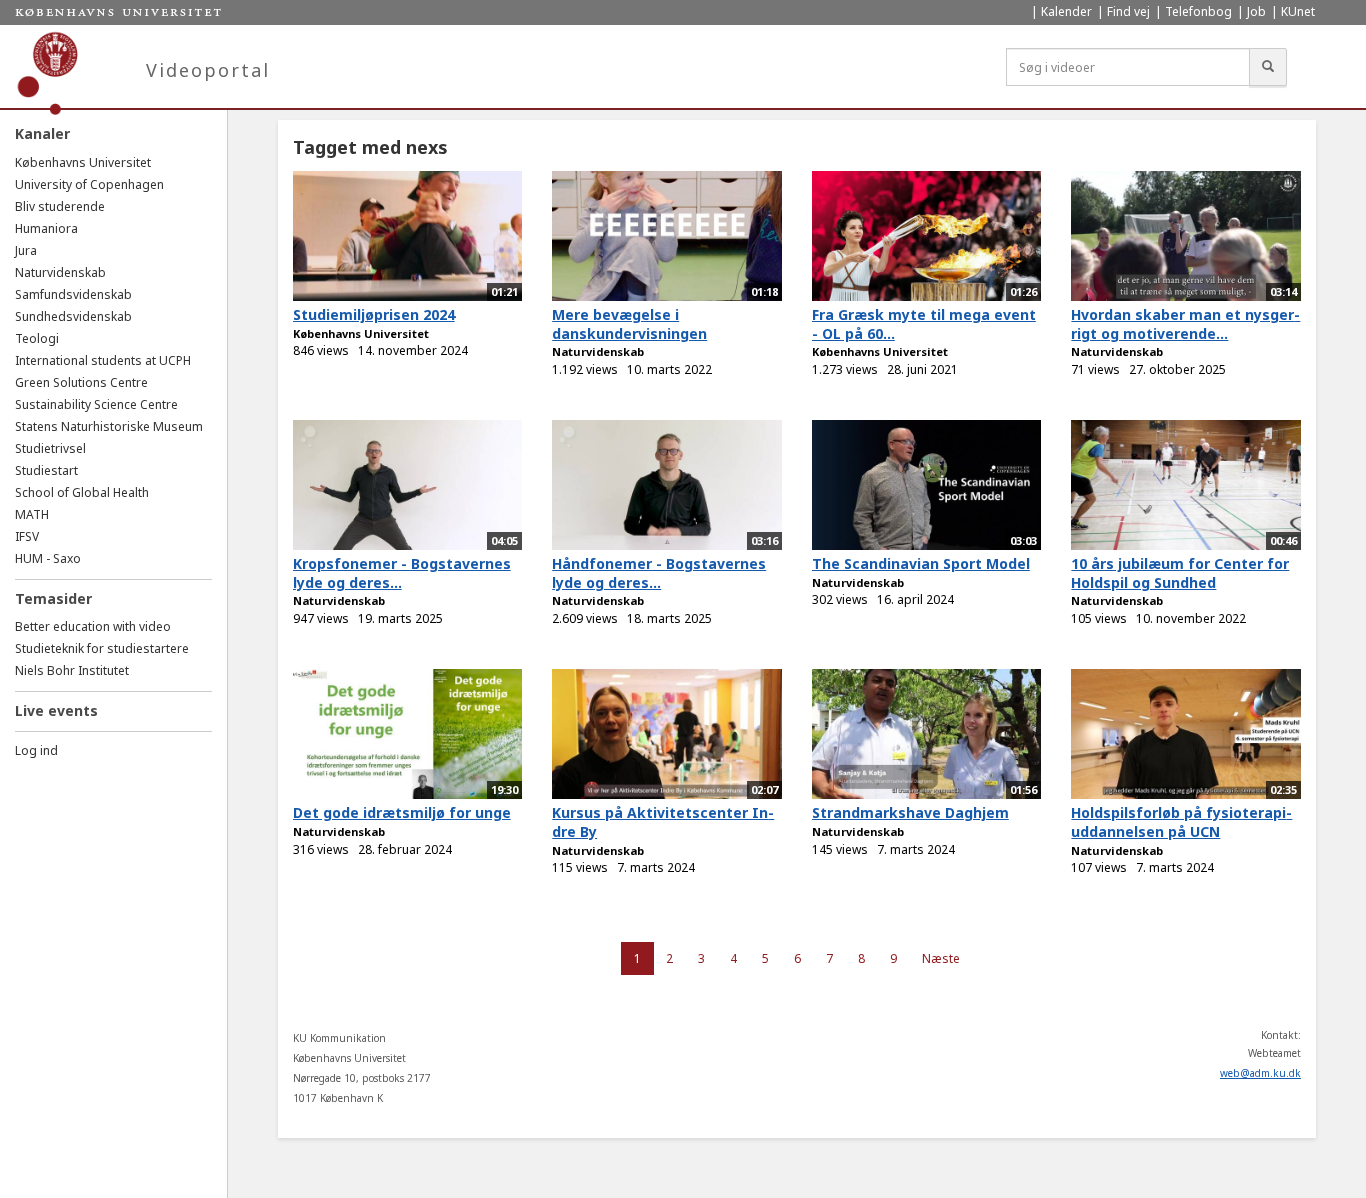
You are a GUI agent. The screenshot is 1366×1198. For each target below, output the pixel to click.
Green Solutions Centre (81, 382)
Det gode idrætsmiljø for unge (402, 812)
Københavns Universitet (83, 162)
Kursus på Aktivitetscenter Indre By (663, 822)
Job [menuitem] (1256, 11)
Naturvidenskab (60, 272)
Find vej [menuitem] (1128, 11)
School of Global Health (82, 492)
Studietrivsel (50, 448)
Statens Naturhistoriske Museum (109, 426)
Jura (26, 250)
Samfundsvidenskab (73, 294)
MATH (32, 514)
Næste (941, 958)
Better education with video (93, 626)
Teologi (37, 338)
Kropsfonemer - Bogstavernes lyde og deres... (402, 573)
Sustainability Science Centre (96, 404)
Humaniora (46, 228)
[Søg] (1268, 67)
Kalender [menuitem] (1066, 11)
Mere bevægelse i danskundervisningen (629, 324)
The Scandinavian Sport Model (921, 563)
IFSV (27, 536)
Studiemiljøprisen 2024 (374, 314)
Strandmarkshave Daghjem (910, 812)
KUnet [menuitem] (1298, 11)
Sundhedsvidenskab (73, 316)
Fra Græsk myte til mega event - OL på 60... (924, 324)
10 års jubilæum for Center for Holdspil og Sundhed (1180, 573)
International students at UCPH (103, 360)
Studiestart (46, 470)
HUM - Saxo (48, 558)
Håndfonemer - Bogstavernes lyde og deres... (659, 573)
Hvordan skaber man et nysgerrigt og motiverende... (1185, 324)
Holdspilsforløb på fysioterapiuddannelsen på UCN (1181, 822)
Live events (56, 710)
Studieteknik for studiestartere (102, 648)
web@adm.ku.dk (1260, 1073)
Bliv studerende (60, 206)
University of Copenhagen (89, 184)
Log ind (36, 750)
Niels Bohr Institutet (72, 670)
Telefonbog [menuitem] (1198, 11)
